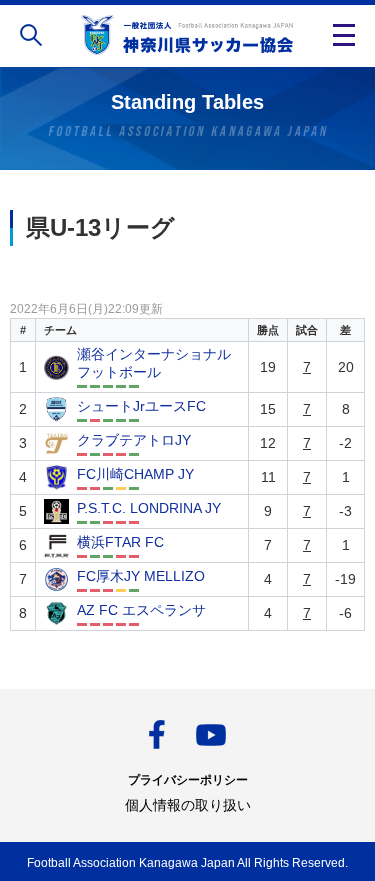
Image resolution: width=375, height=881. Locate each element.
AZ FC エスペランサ (141, 610)
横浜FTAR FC (120, 542)
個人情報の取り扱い (188, 805)
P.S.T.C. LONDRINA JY (149, 508)
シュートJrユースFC (141, 406)
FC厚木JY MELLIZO (141, 576)
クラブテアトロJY (134, 440)
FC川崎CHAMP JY (135, 474)
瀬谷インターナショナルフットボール (154, 363)
